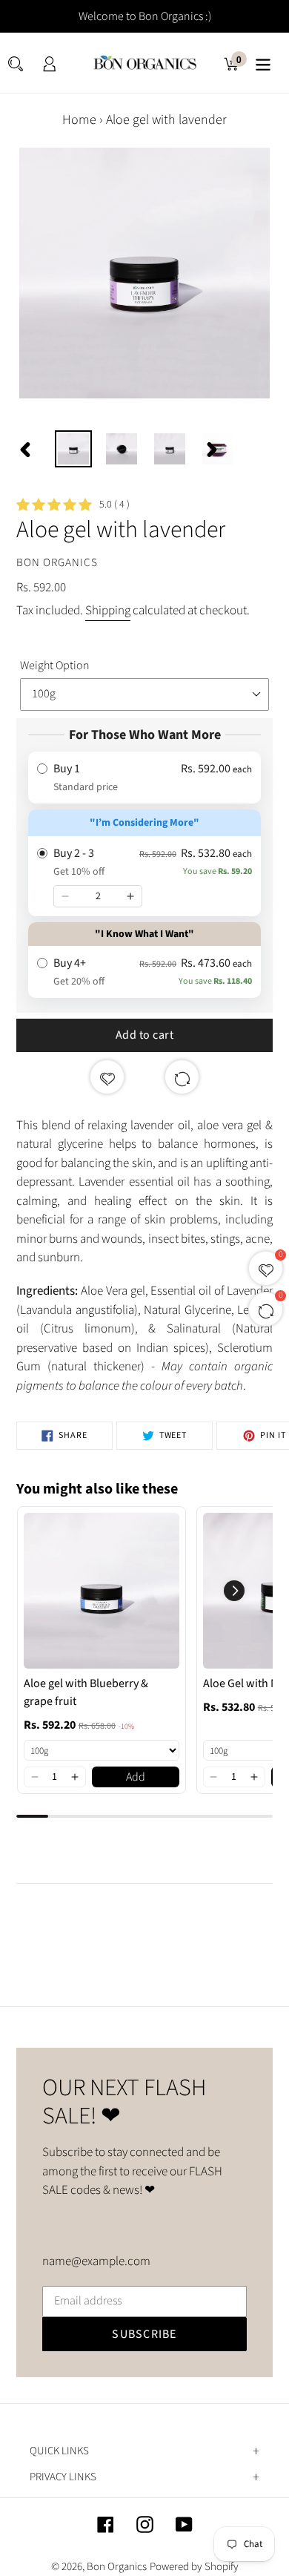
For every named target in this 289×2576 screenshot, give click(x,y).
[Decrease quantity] (65, 896)
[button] (34, 1777)
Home (79, 120)
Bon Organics (117, 2567)
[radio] (144, 778)
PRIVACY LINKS (63, 2477)
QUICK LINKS (59, 2451)
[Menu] (263, 63)
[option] (74, 449)
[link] (102, 1591)
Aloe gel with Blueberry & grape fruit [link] (86, 1692)
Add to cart (145, 1035)
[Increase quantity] (130, 896)
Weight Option (55, 666)
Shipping (108, 611)
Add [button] (136, 1777)
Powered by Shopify (194, 2567)
